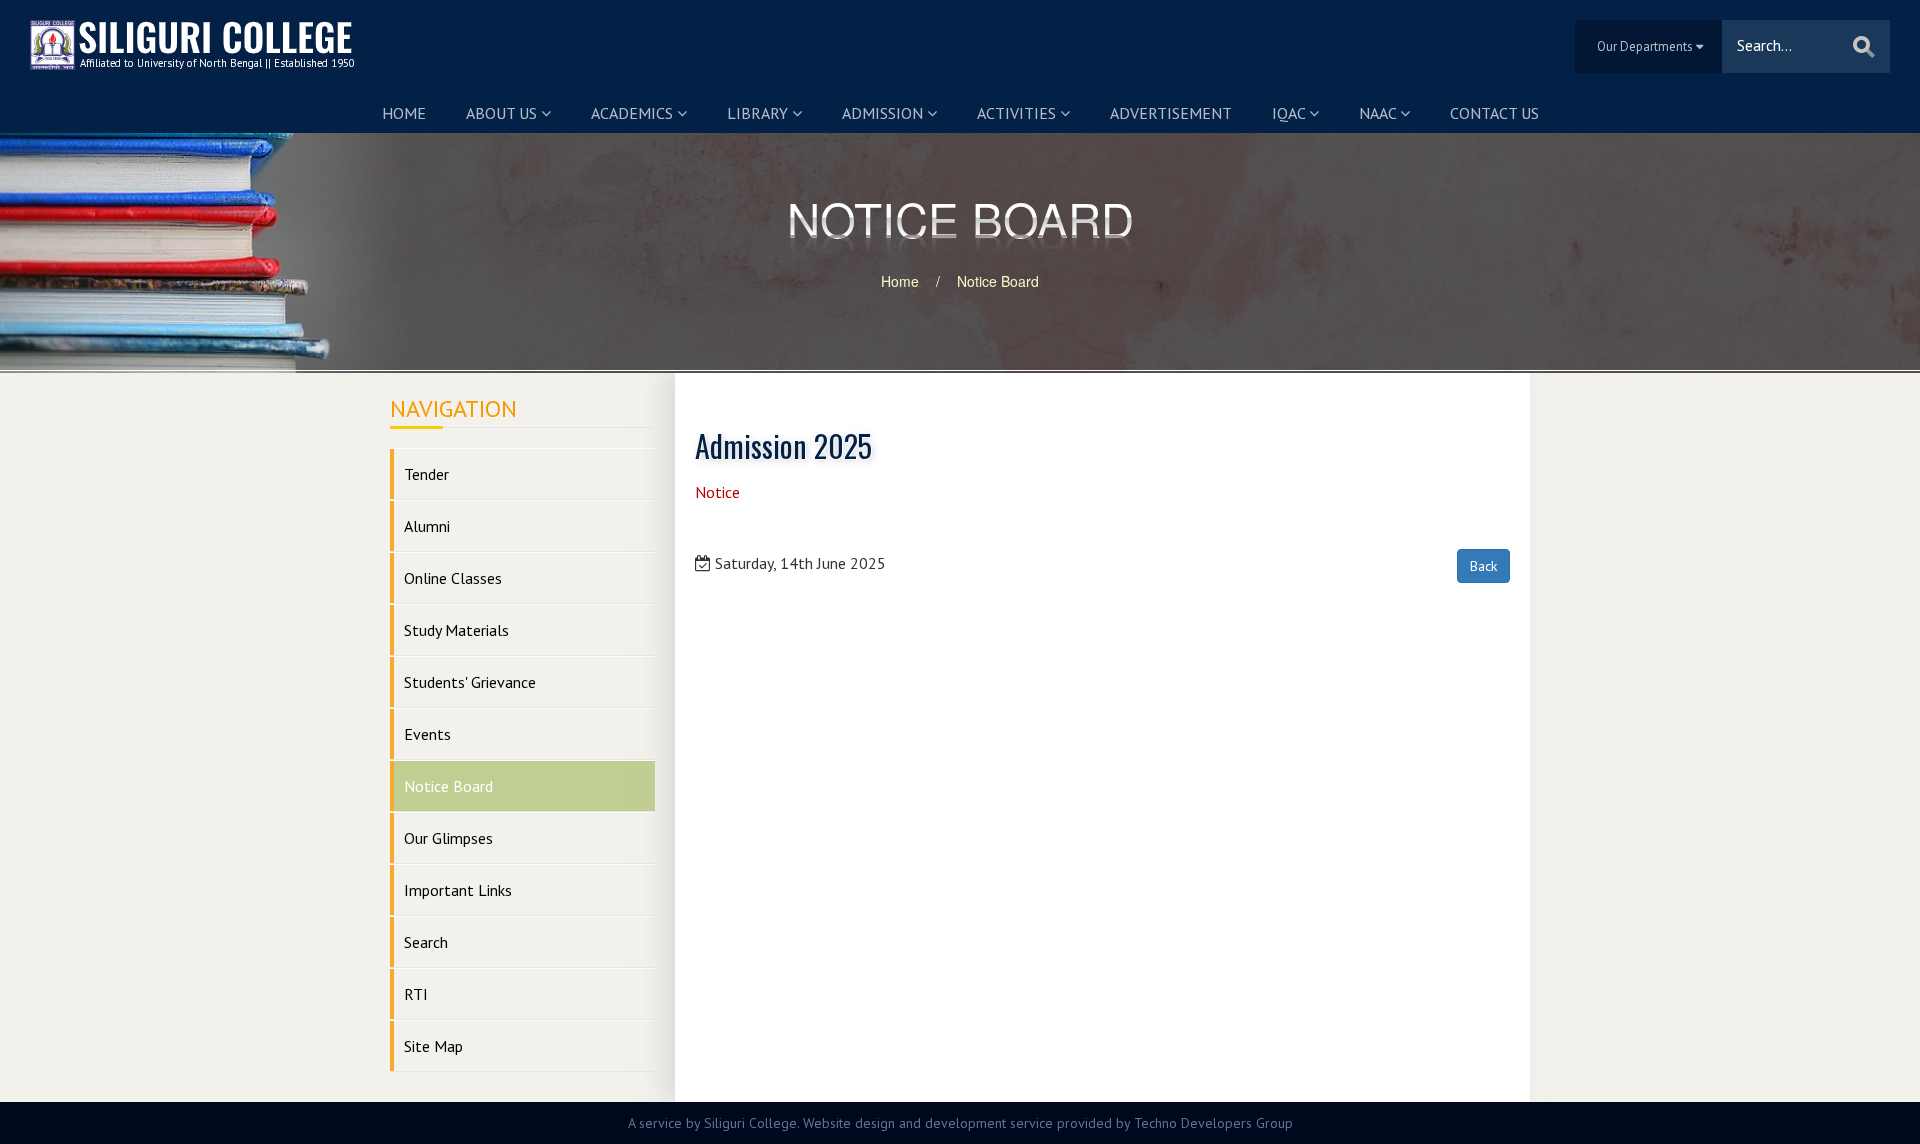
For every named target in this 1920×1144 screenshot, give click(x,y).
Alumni (427, 526)
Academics (634, 113)
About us (503, 113)
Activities (1018, 113)
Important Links (458, 890)
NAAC (1379, 113)
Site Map (433, 1046)
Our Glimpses (448, 838)
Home (404, 113)
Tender (426, 474)
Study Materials (456, 630)
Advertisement (1171, 113)
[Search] (1864, 46)
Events (427, 734)
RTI (416, 994)
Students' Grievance (470, 682)
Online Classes (453, 578)
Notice (717, 492)
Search (426, 942)
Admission (884, 113)
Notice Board (998, 281)
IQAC (1290, 113)
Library (759, 113)
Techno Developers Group (1213, 1123)
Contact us (1494, 113)
